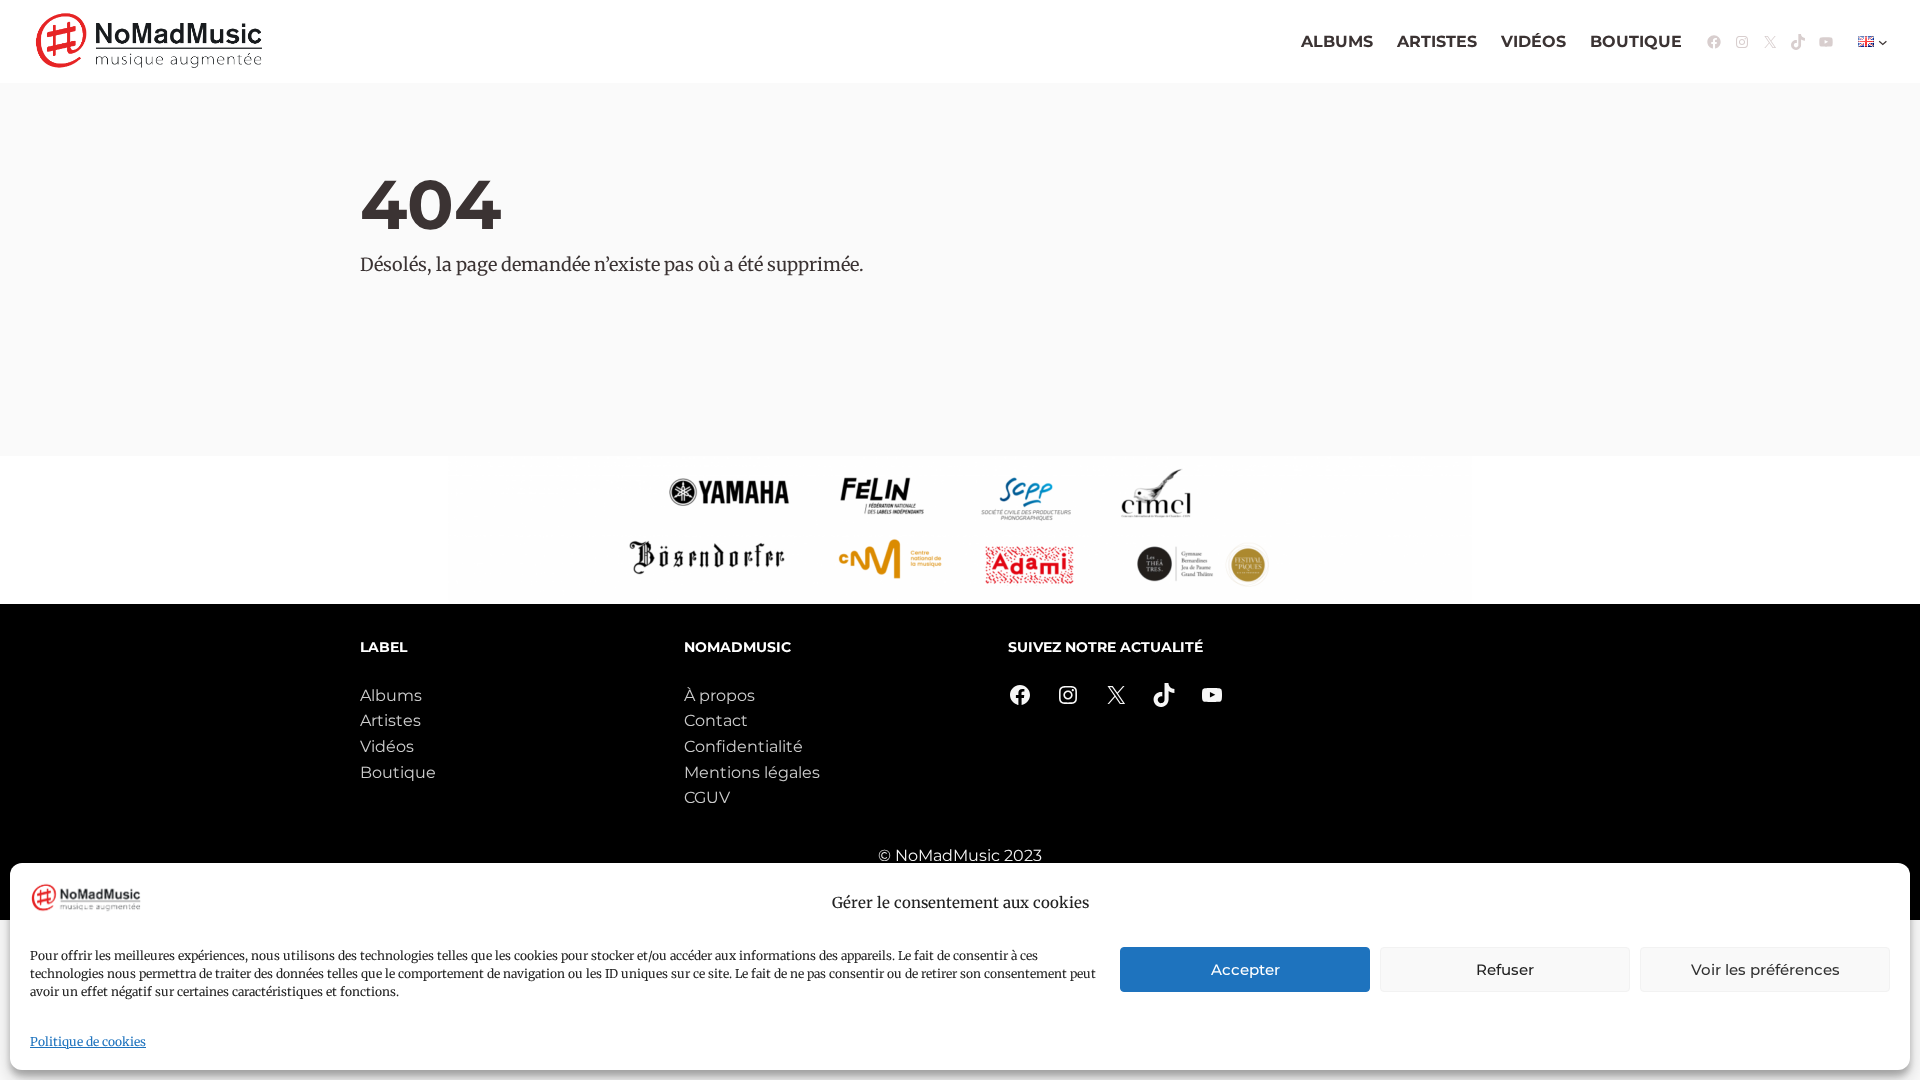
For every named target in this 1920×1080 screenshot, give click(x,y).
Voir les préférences (1765, 969)
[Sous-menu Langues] (1883, 42)
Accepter (1245, 969)
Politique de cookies (88, 1041)
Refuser (1505, 969)
